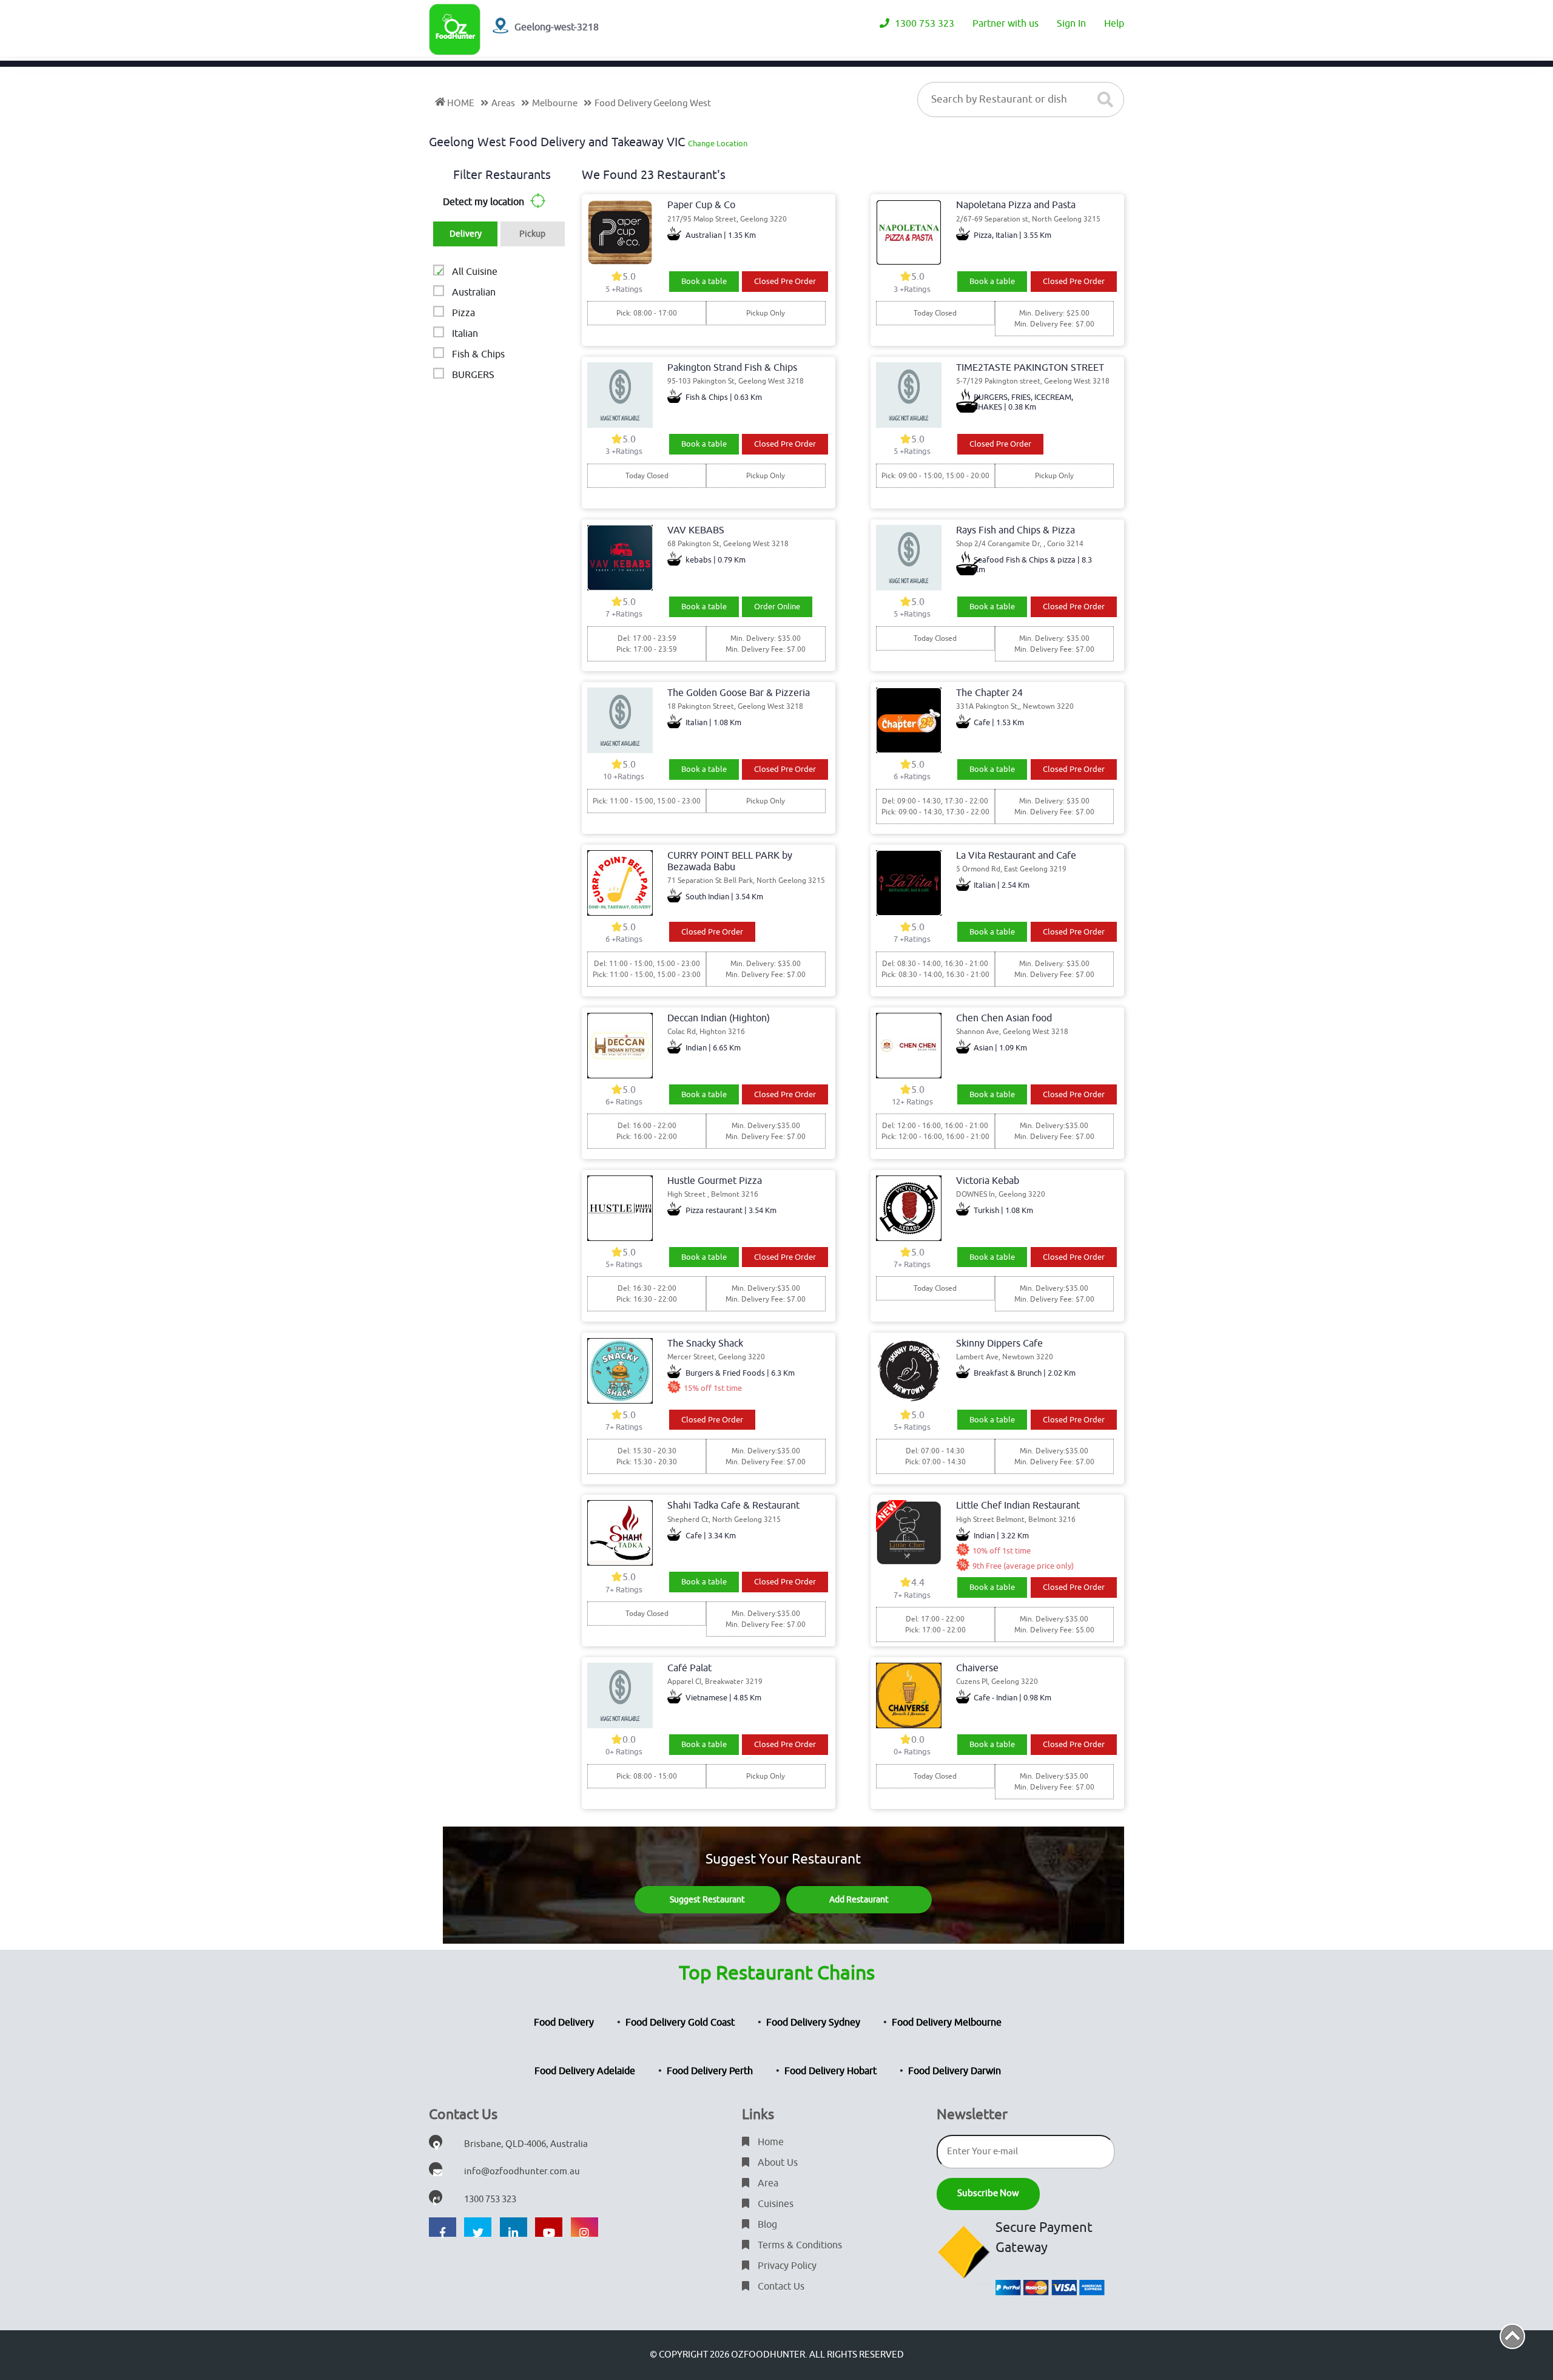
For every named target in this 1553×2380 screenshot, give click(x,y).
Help (1114, 24)
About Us (776, 2163)
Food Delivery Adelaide (585, 2071)
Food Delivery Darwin (955, 2071)
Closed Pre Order (785, 281)
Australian (474, 292)
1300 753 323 (923, 24)
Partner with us (1006, 24)
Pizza (463, 313)
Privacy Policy (786, 2266)
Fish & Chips (478, 354)
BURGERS (473, 375)
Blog (766, 2225)
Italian (465, 334)
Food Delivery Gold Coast (680, 2023)
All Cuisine (475, 272)
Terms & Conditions (799, 2245)
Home (770, 2142)
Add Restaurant (859, 1900)
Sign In (1071, 24)
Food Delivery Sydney (813, 2023)
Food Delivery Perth (710, 2071)
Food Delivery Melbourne (947, 2023)
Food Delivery (564, 2023)
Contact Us (780, 2287)
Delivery (466, 234)
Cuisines (774, 2204)
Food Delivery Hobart (830, 2071)
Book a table (704, 281)
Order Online (777, 607)
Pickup (532, 234)
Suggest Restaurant (707, 1900)
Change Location (718, 144)
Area (767, 2183)
